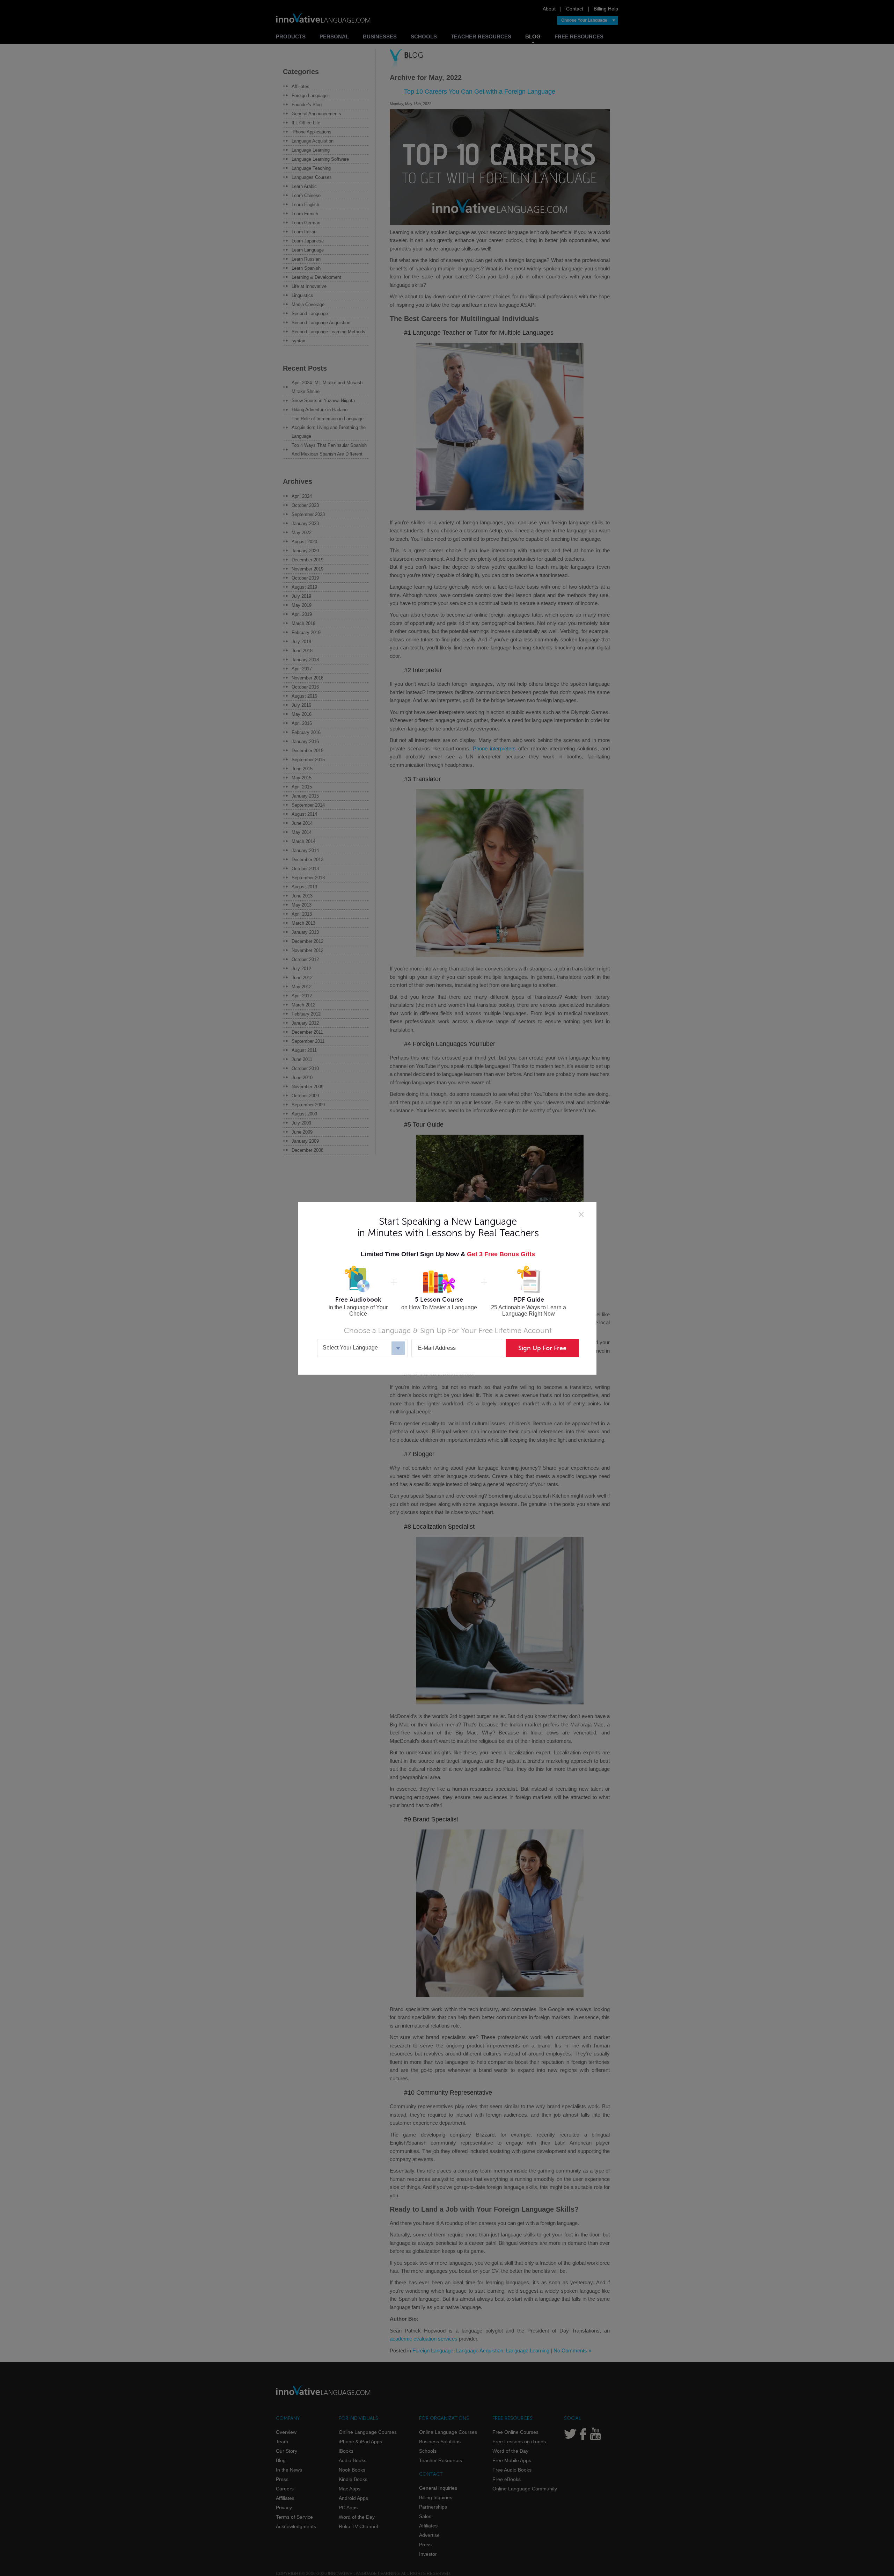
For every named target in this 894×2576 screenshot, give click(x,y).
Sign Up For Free (542, 1348)
